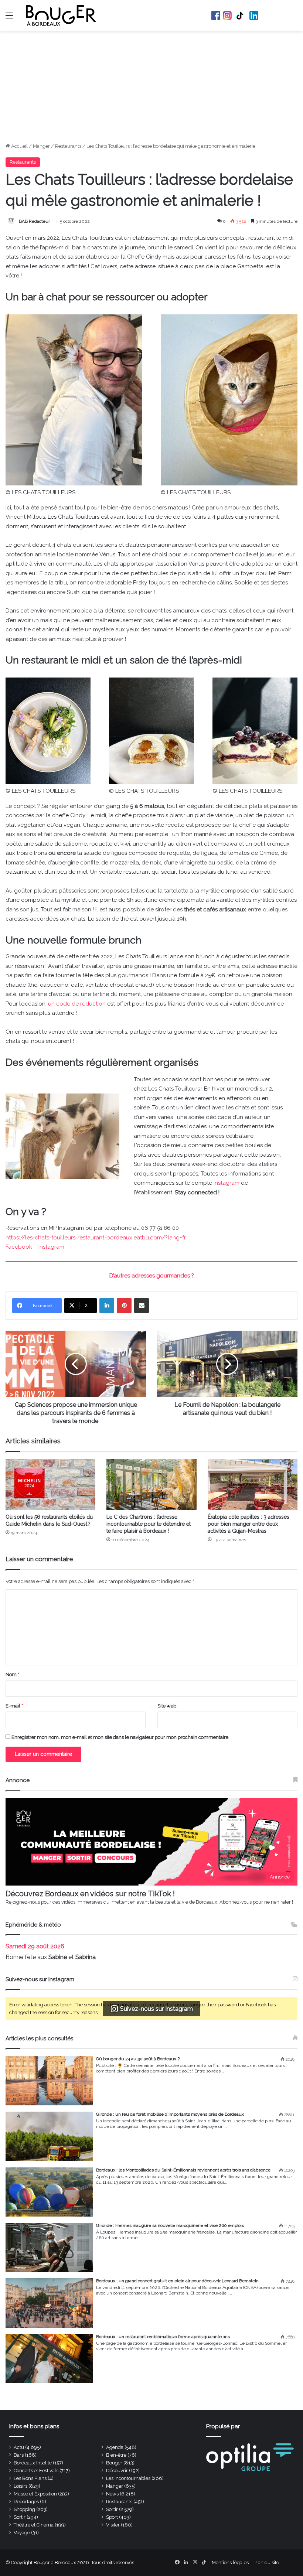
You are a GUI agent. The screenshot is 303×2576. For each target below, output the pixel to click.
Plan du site (266, 2563)
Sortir (112, 2509)
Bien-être (116, 2455)
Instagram (227, 16)
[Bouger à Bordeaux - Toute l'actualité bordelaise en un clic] (61, 16)
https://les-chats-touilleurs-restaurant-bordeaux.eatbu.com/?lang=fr (96, 1238)
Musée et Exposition (35, 2494)
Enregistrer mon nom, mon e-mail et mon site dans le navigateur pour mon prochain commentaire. (120, 1737)
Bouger (114, 2463)
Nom (12, 1674)
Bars (19, 2455)
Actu (19, 2447)
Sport (112, 2517)
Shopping (24, 2509)
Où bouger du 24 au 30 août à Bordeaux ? (138, 2059)
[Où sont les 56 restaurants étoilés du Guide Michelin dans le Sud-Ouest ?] (50, 1485)
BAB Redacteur (34, 221)
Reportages (26, 2502)
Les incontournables (128, 2478)
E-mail (14, 1706)
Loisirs (21, 2486)
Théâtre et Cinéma (34, 2525)
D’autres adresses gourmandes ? (152, 1276)
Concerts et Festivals (36, 2471)
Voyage (22, 2533)
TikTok (241, 16)
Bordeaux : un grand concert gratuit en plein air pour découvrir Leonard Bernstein (177, 2281)
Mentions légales (230, 2563)
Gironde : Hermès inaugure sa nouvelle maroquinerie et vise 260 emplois (170, 2225)
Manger (41, 146)
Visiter (113, 2525)
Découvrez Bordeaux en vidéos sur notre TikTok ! (90, 1894)
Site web (167, 1706)
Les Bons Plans (30, 2478)
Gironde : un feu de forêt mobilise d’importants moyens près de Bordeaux (170, 2114)
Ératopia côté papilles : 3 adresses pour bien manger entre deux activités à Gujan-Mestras (248, 1524)
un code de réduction (77, 1004)
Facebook (216, 16)
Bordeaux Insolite (33, 2463)
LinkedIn (254, 16)
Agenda (115, 2447)
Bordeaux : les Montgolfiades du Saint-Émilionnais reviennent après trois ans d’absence (183, 2170)
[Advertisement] (151, 87)
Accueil (19, 146)
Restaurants (68, 146)
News (112, 2494)
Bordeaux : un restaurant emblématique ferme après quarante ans (163, 2337)
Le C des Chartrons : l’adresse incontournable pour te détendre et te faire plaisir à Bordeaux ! (149, 1524)
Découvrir (117, 2471)
